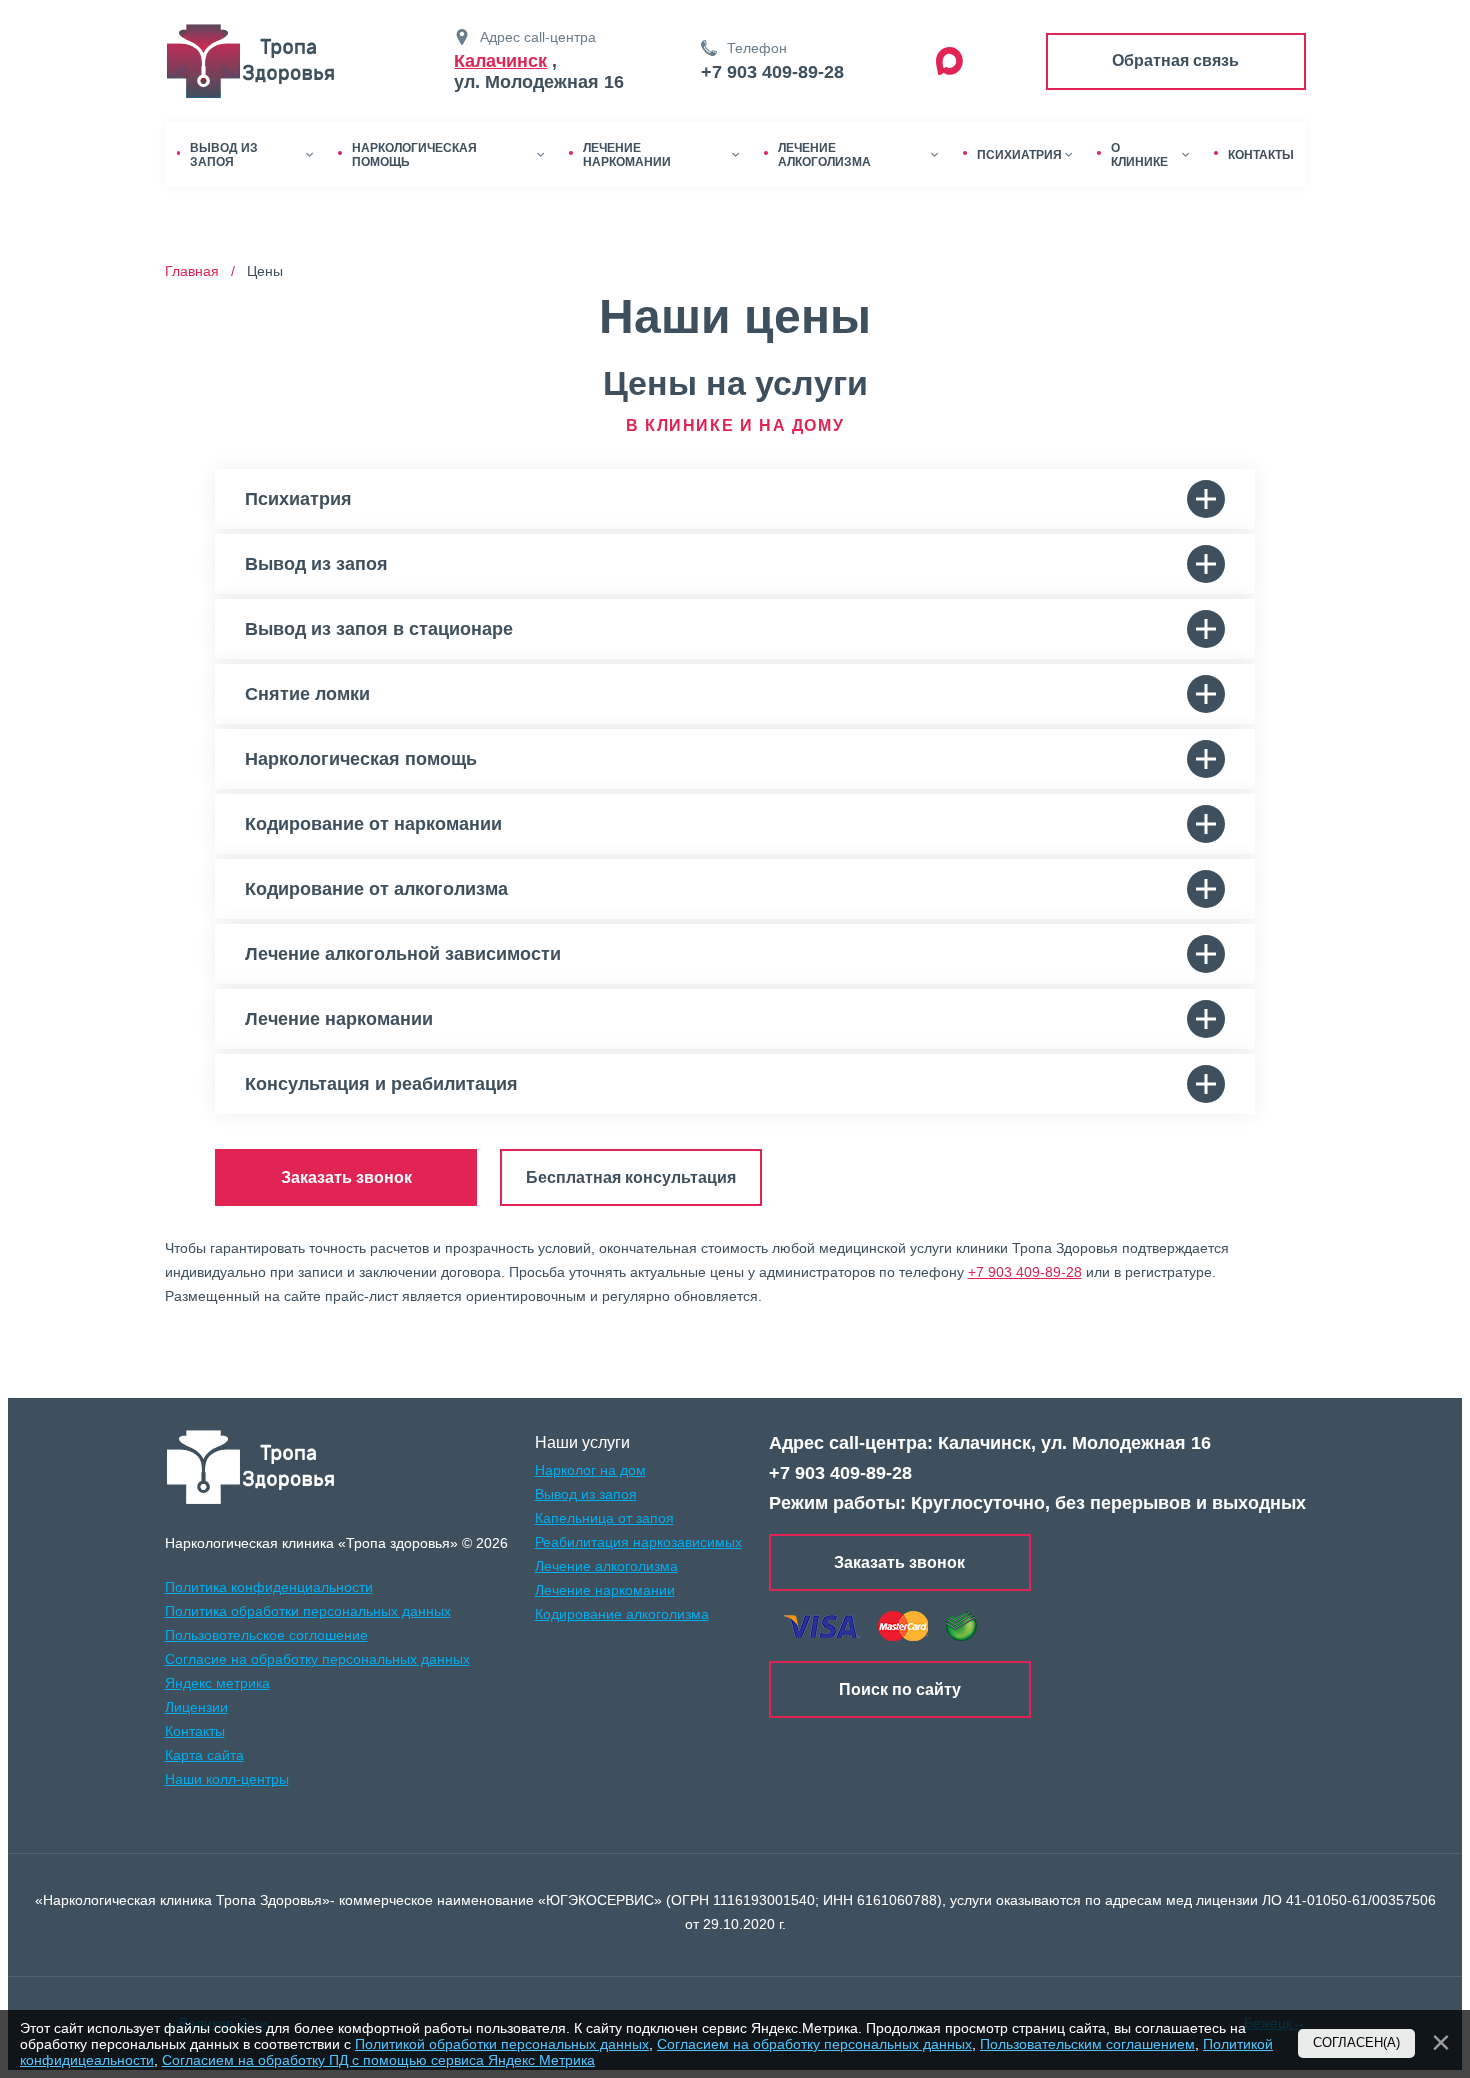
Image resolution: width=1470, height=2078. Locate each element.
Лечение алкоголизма (606, 1566)
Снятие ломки (307, 694)
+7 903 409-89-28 (772, 72)
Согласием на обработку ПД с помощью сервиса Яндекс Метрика (378, 2060)
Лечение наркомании (339, 1019)
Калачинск (500, 61)
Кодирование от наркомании (373, 824)
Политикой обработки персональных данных (502, 2044)
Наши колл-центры (227, 1779)
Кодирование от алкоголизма (376, 889)
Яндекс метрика (217, 1683)
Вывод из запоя (316, 564)
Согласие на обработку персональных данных (317, 1659)
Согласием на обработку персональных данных (814, 2044)
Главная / (204, 271)
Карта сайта (204, 1755)
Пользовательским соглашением (1087, 2044)
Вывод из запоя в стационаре (379, 629)
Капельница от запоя (604, 1518)
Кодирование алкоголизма (622, 1614)
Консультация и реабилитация (381, 1084)
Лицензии (196, 1707)
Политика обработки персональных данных (308, 1611)
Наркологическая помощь (361, 759)
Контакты (195, 1731)
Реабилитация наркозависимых (638, 1542)
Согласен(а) (1356, 2043)
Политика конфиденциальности (269, 1587)
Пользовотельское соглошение (266, 1635)
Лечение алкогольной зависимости (403, 954)
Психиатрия (298, 499)
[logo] (251, 1467)
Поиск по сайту (900, 1689)
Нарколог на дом (590, 1470)
